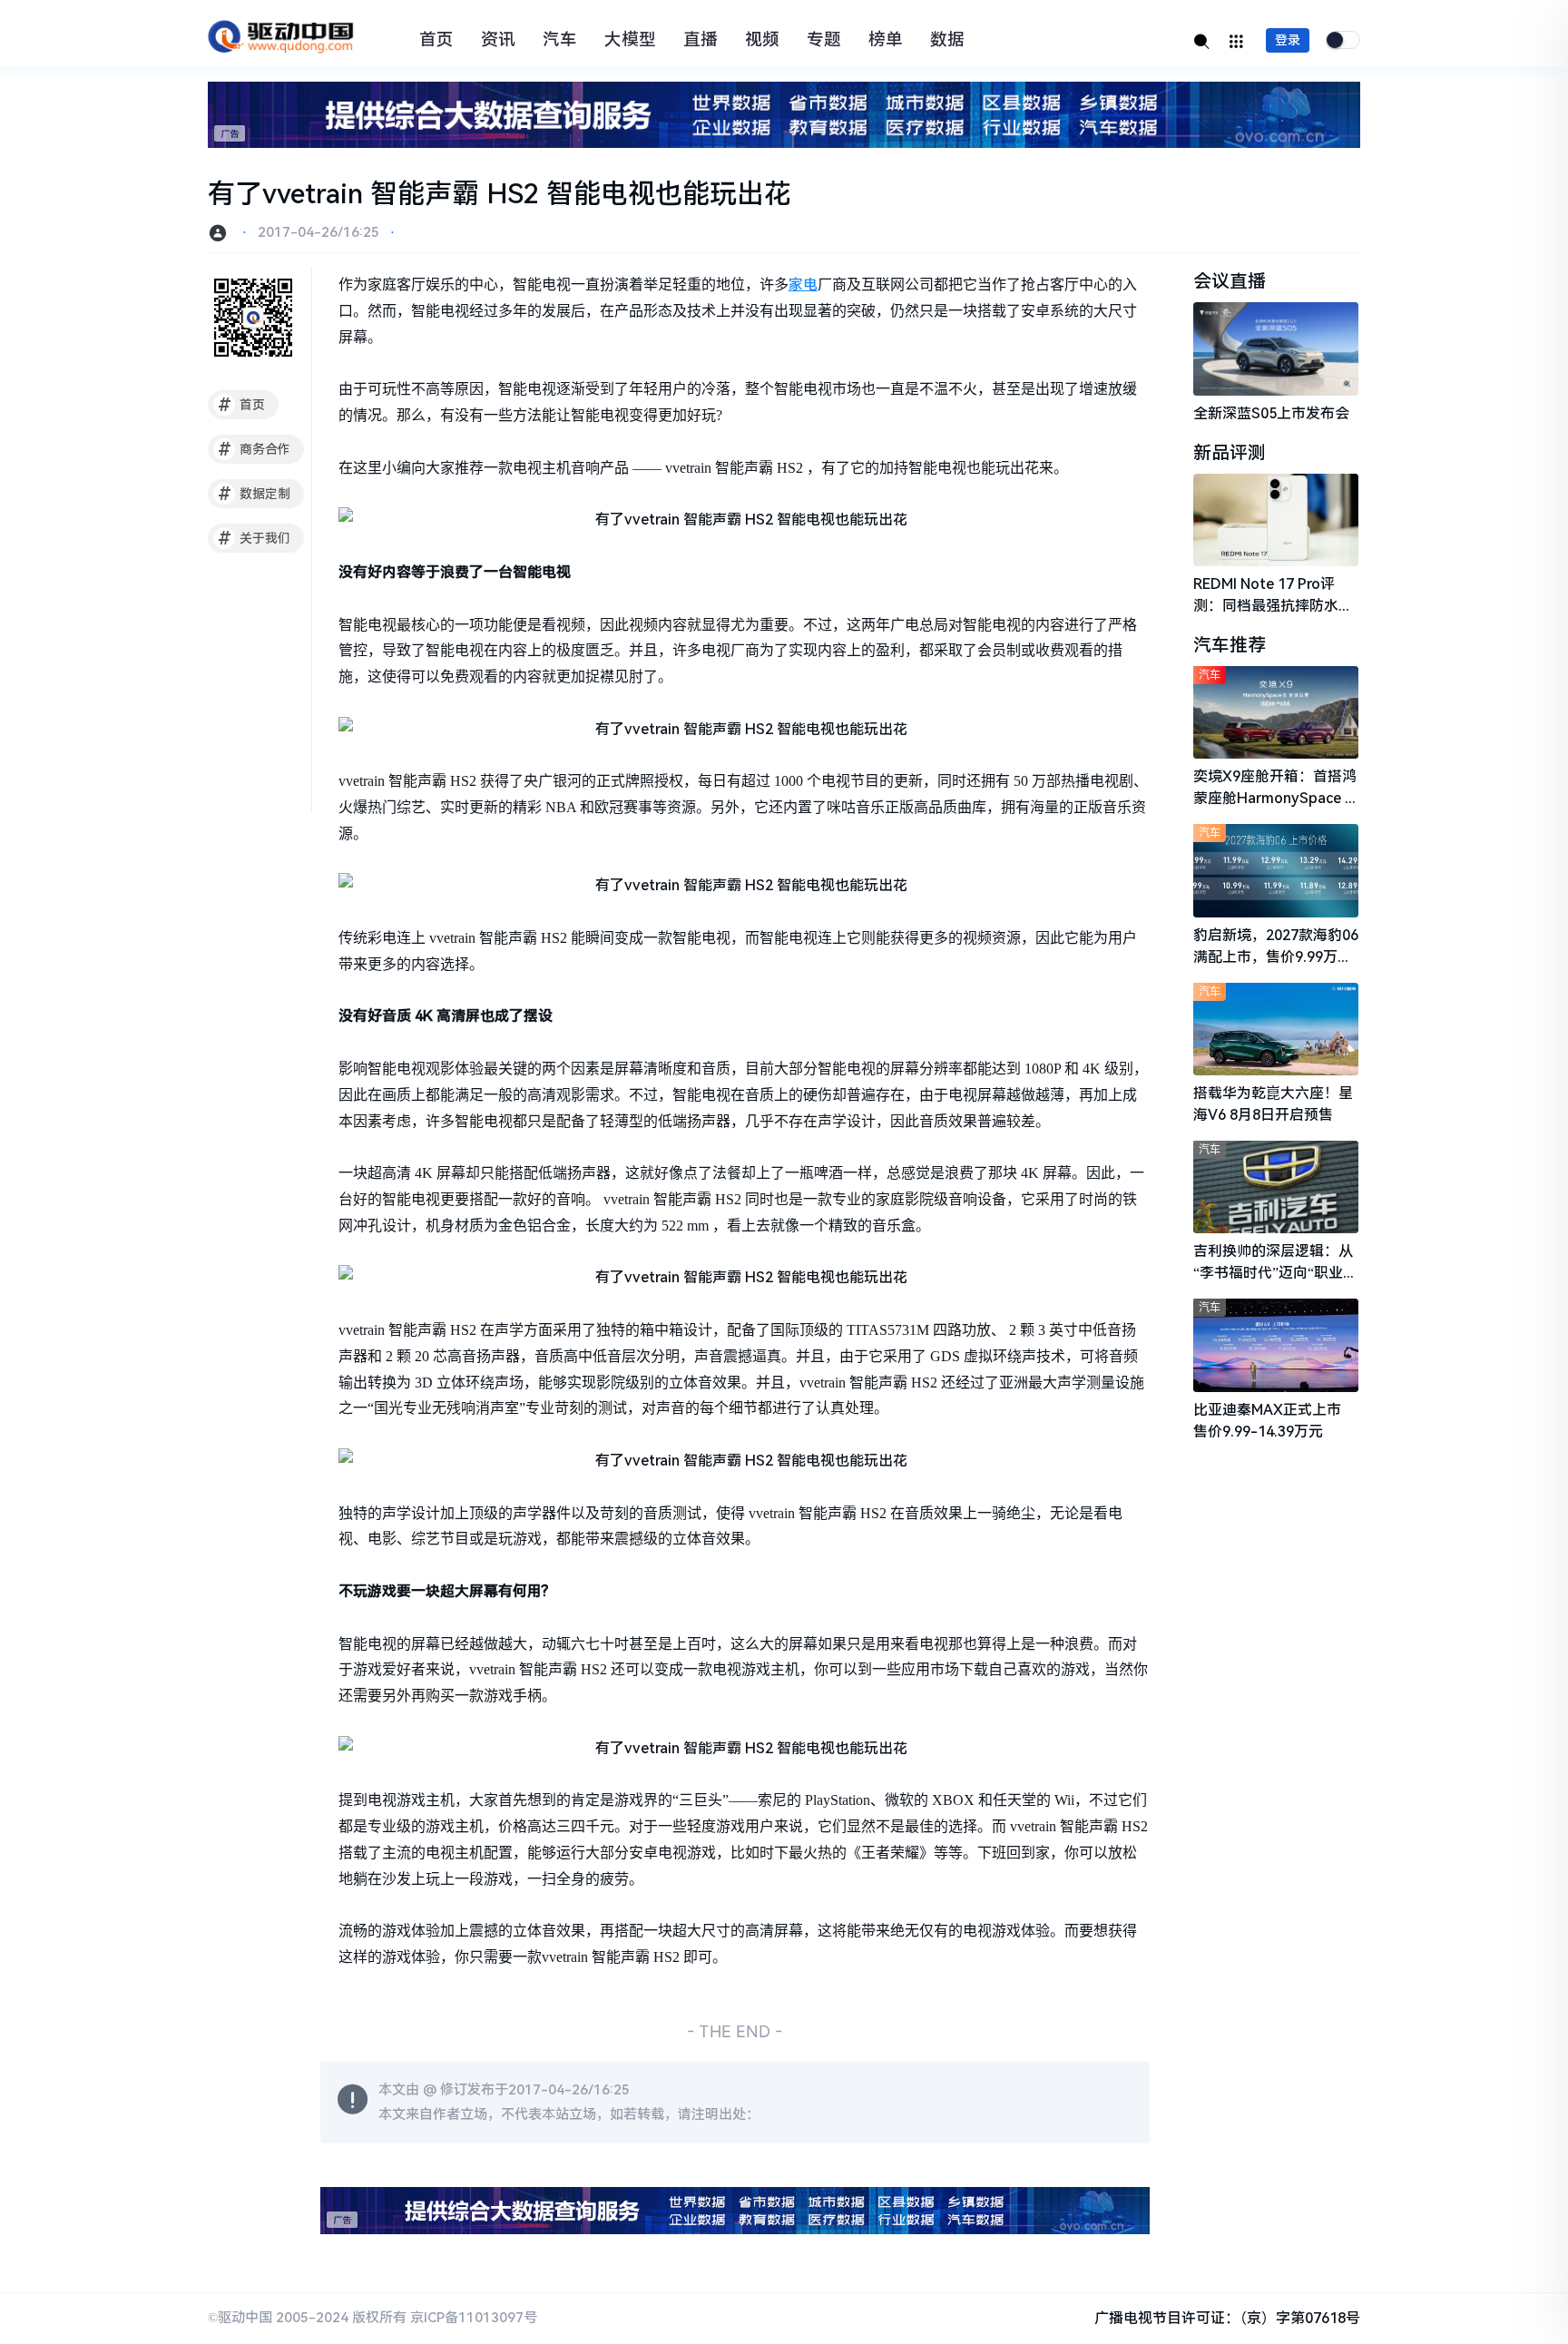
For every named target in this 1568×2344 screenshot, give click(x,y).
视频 (762, 40)
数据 (947, 40)
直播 (701, 40)
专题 (824, 40)
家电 (803, 284)
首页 (436, 40)
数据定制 (255, 494)
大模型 (630, 40)
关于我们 (255, 538)
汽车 (560, 40)
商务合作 (255, 449)
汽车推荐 (1230, 645)
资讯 (498, 40)
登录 (1288, 40)
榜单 (886, 40)
